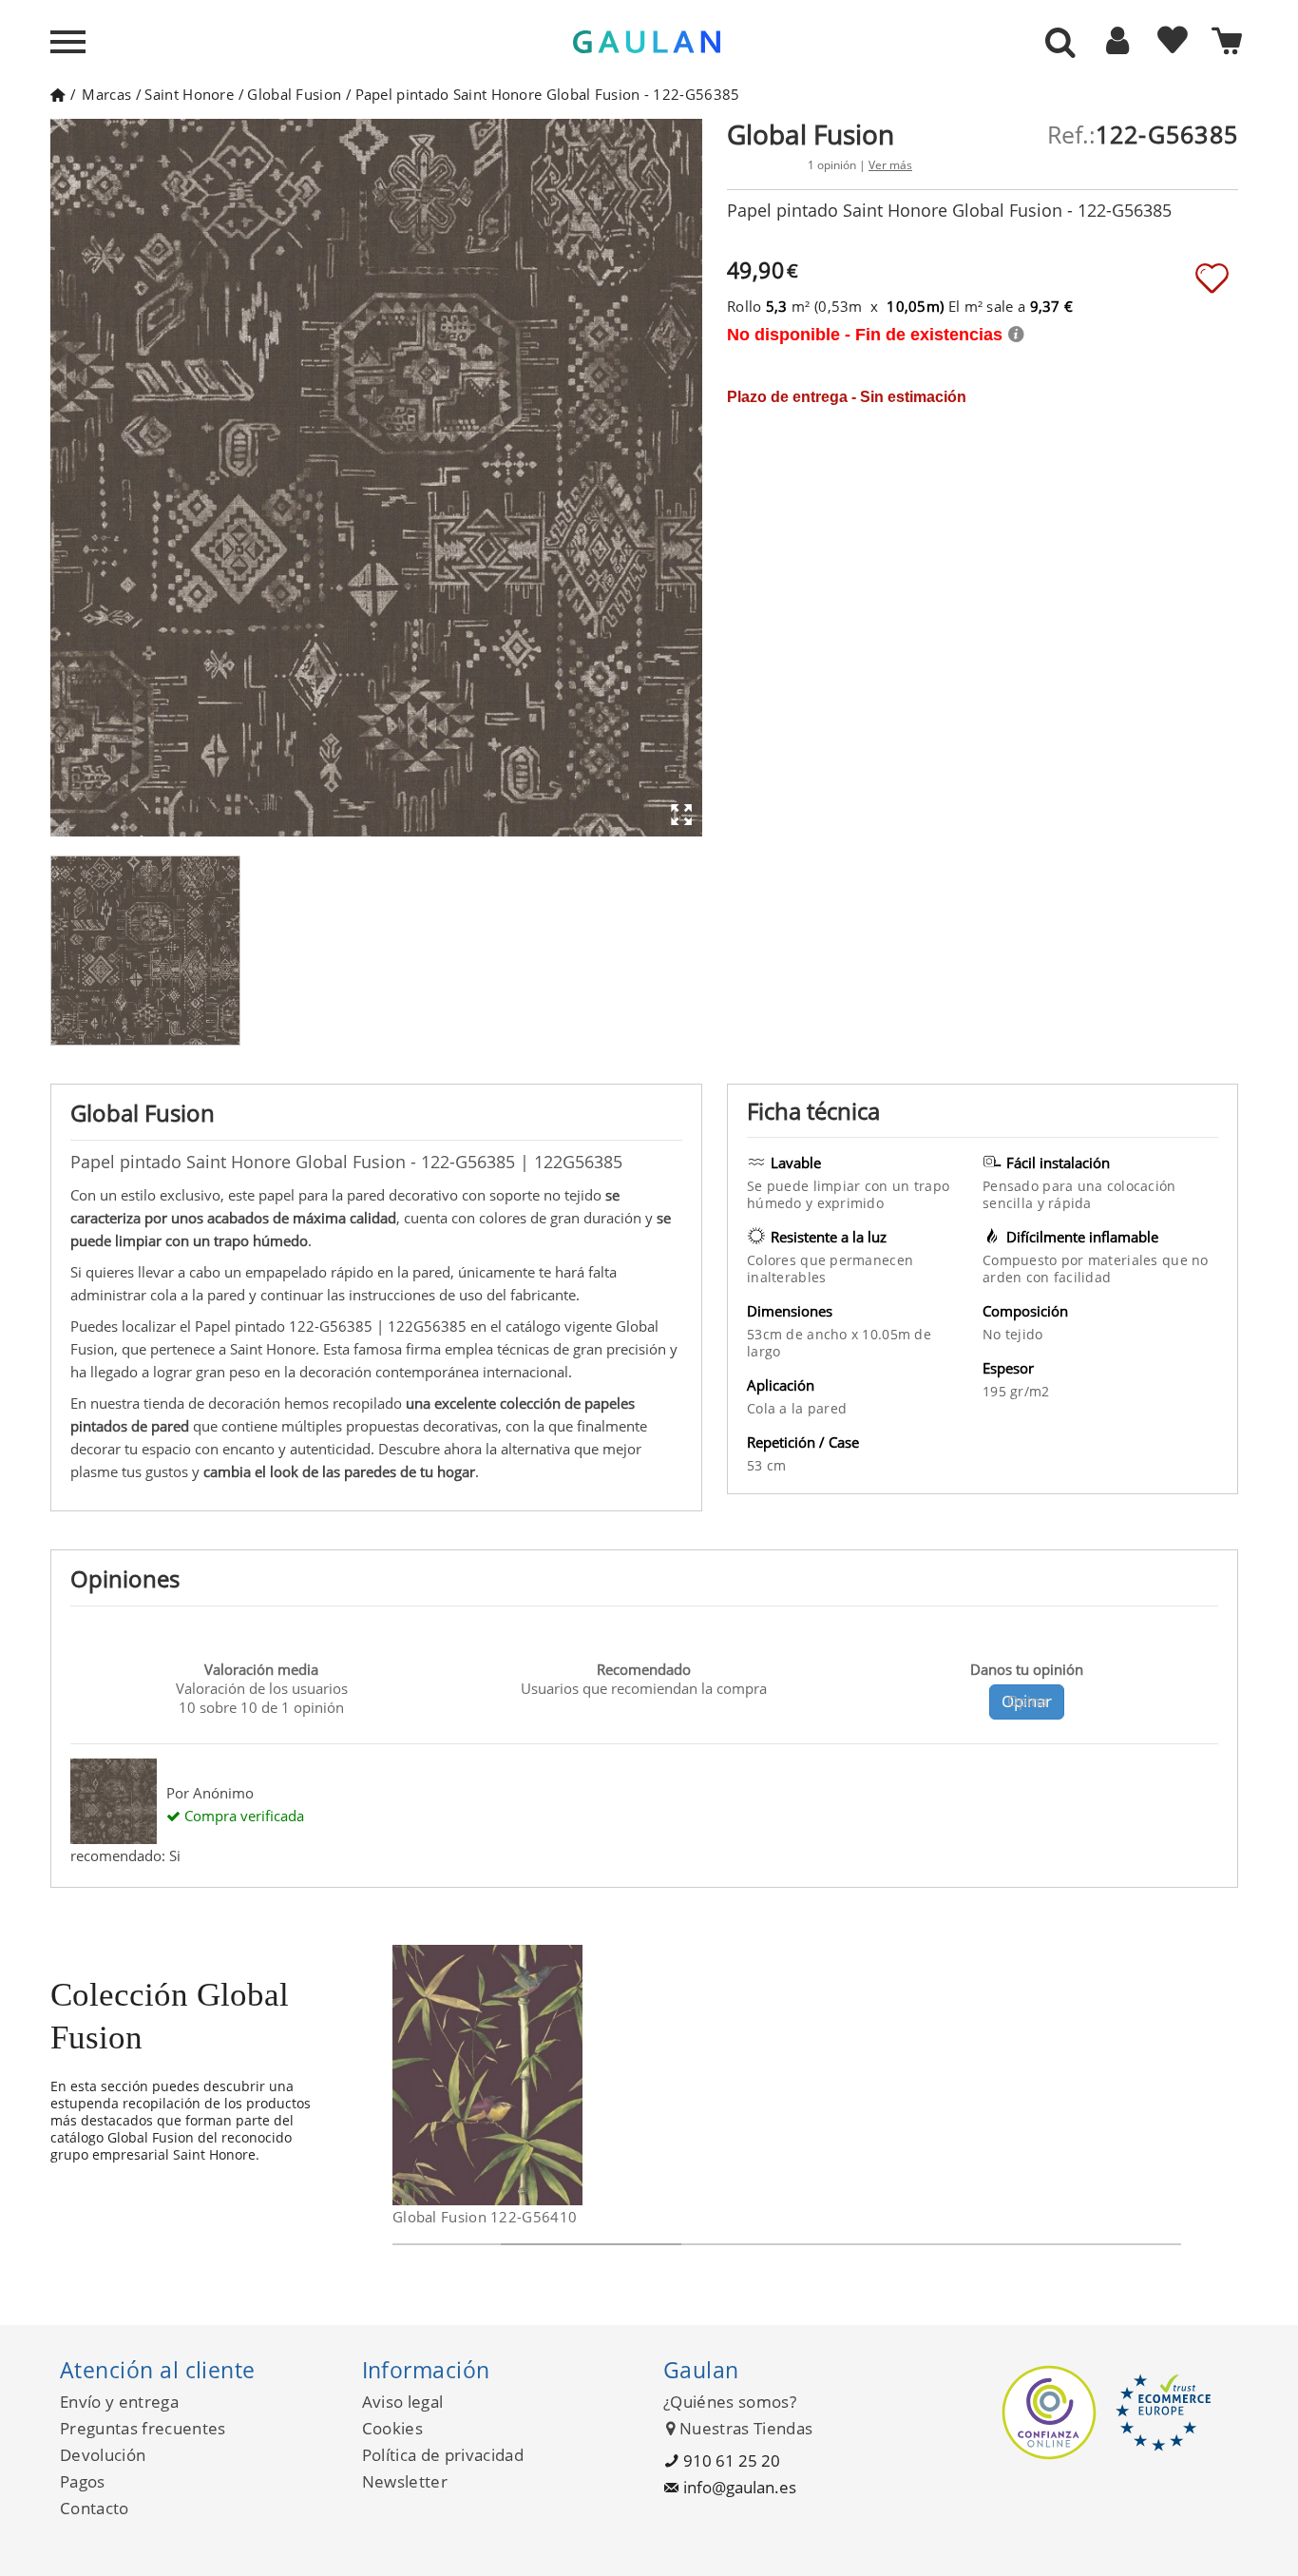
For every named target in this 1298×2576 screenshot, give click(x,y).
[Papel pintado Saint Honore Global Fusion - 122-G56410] (571, 2075)
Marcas (106, 94)
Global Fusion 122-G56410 (485, 2217)
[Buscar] (1060, 44)
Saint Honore (189, 94)
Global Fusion (294, 94)
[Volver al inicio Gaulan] (57, 94)
